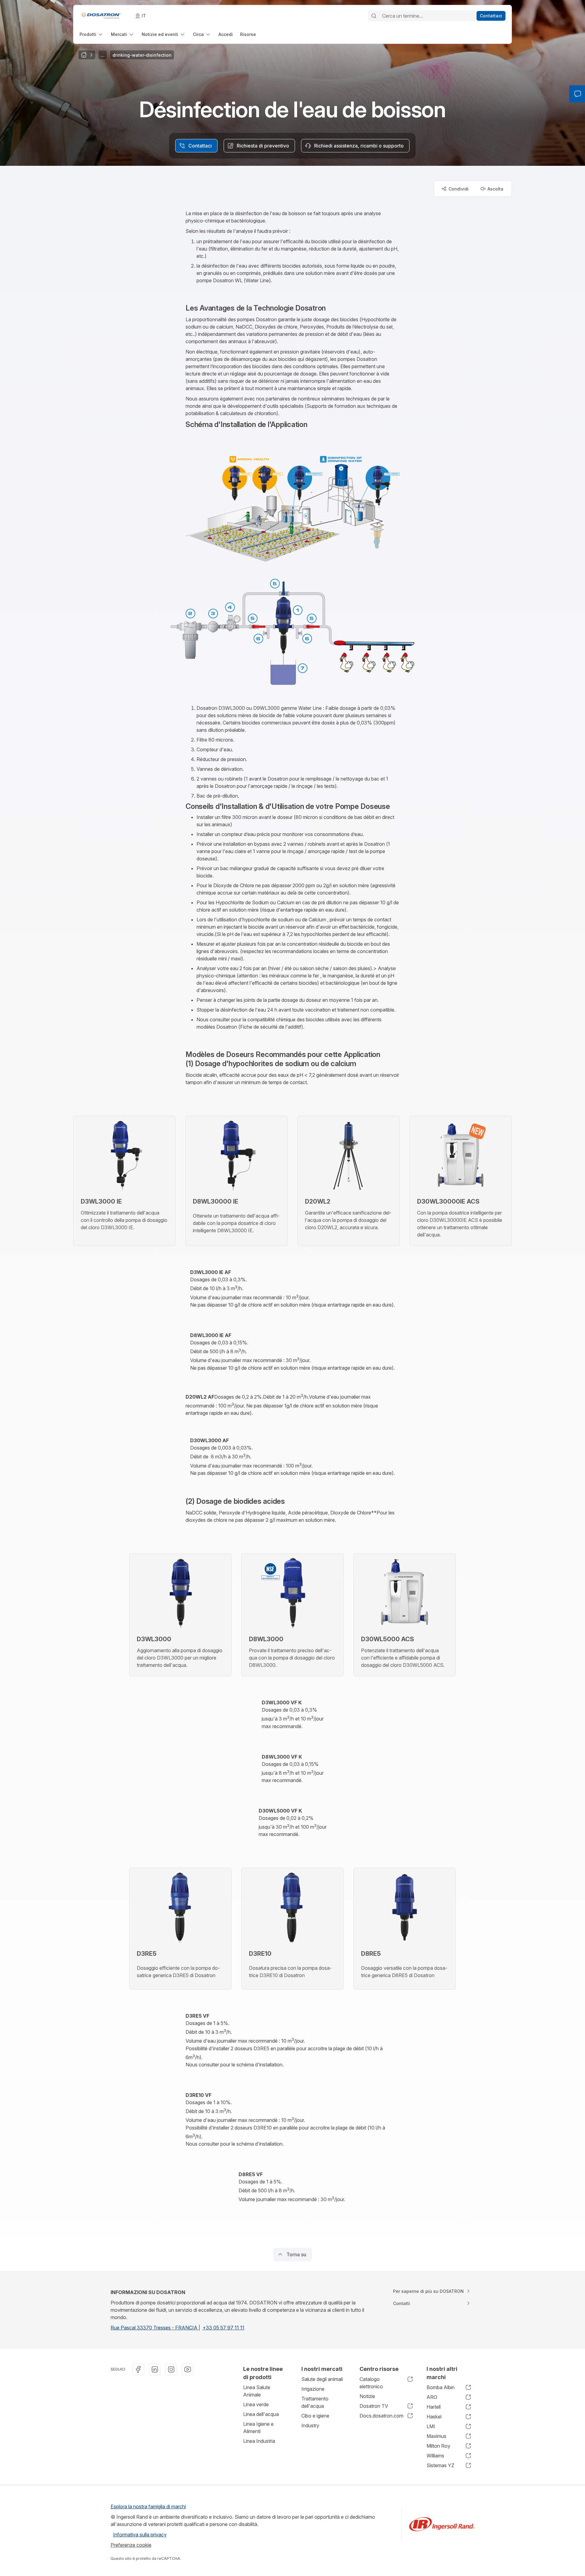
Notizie (367, 2396)
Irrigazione (313, 2389)
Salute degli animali (322, 2379)
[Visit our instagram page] (171, 2369)
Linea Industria (259, 2441)
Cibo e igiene (315, 2416)
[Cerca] (374, 16)
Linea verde (256, 2404)
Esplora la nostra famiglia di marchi (148, 2507)
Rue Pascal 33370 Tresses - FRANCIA (155, 2328)
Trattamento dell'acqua (315, 2402)
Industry (310, 2425)
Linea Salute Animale (257, 2391)
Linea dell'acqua (261, 2414)
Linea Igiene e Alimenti (258, 2428)
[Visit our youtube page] (188, 2369)
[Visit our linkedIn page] (155, 2369)
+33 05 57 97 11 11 (223, 2328)
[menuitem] (92, 34)
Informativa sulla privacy (140, 2535)
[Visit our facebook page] (138, 2369)
